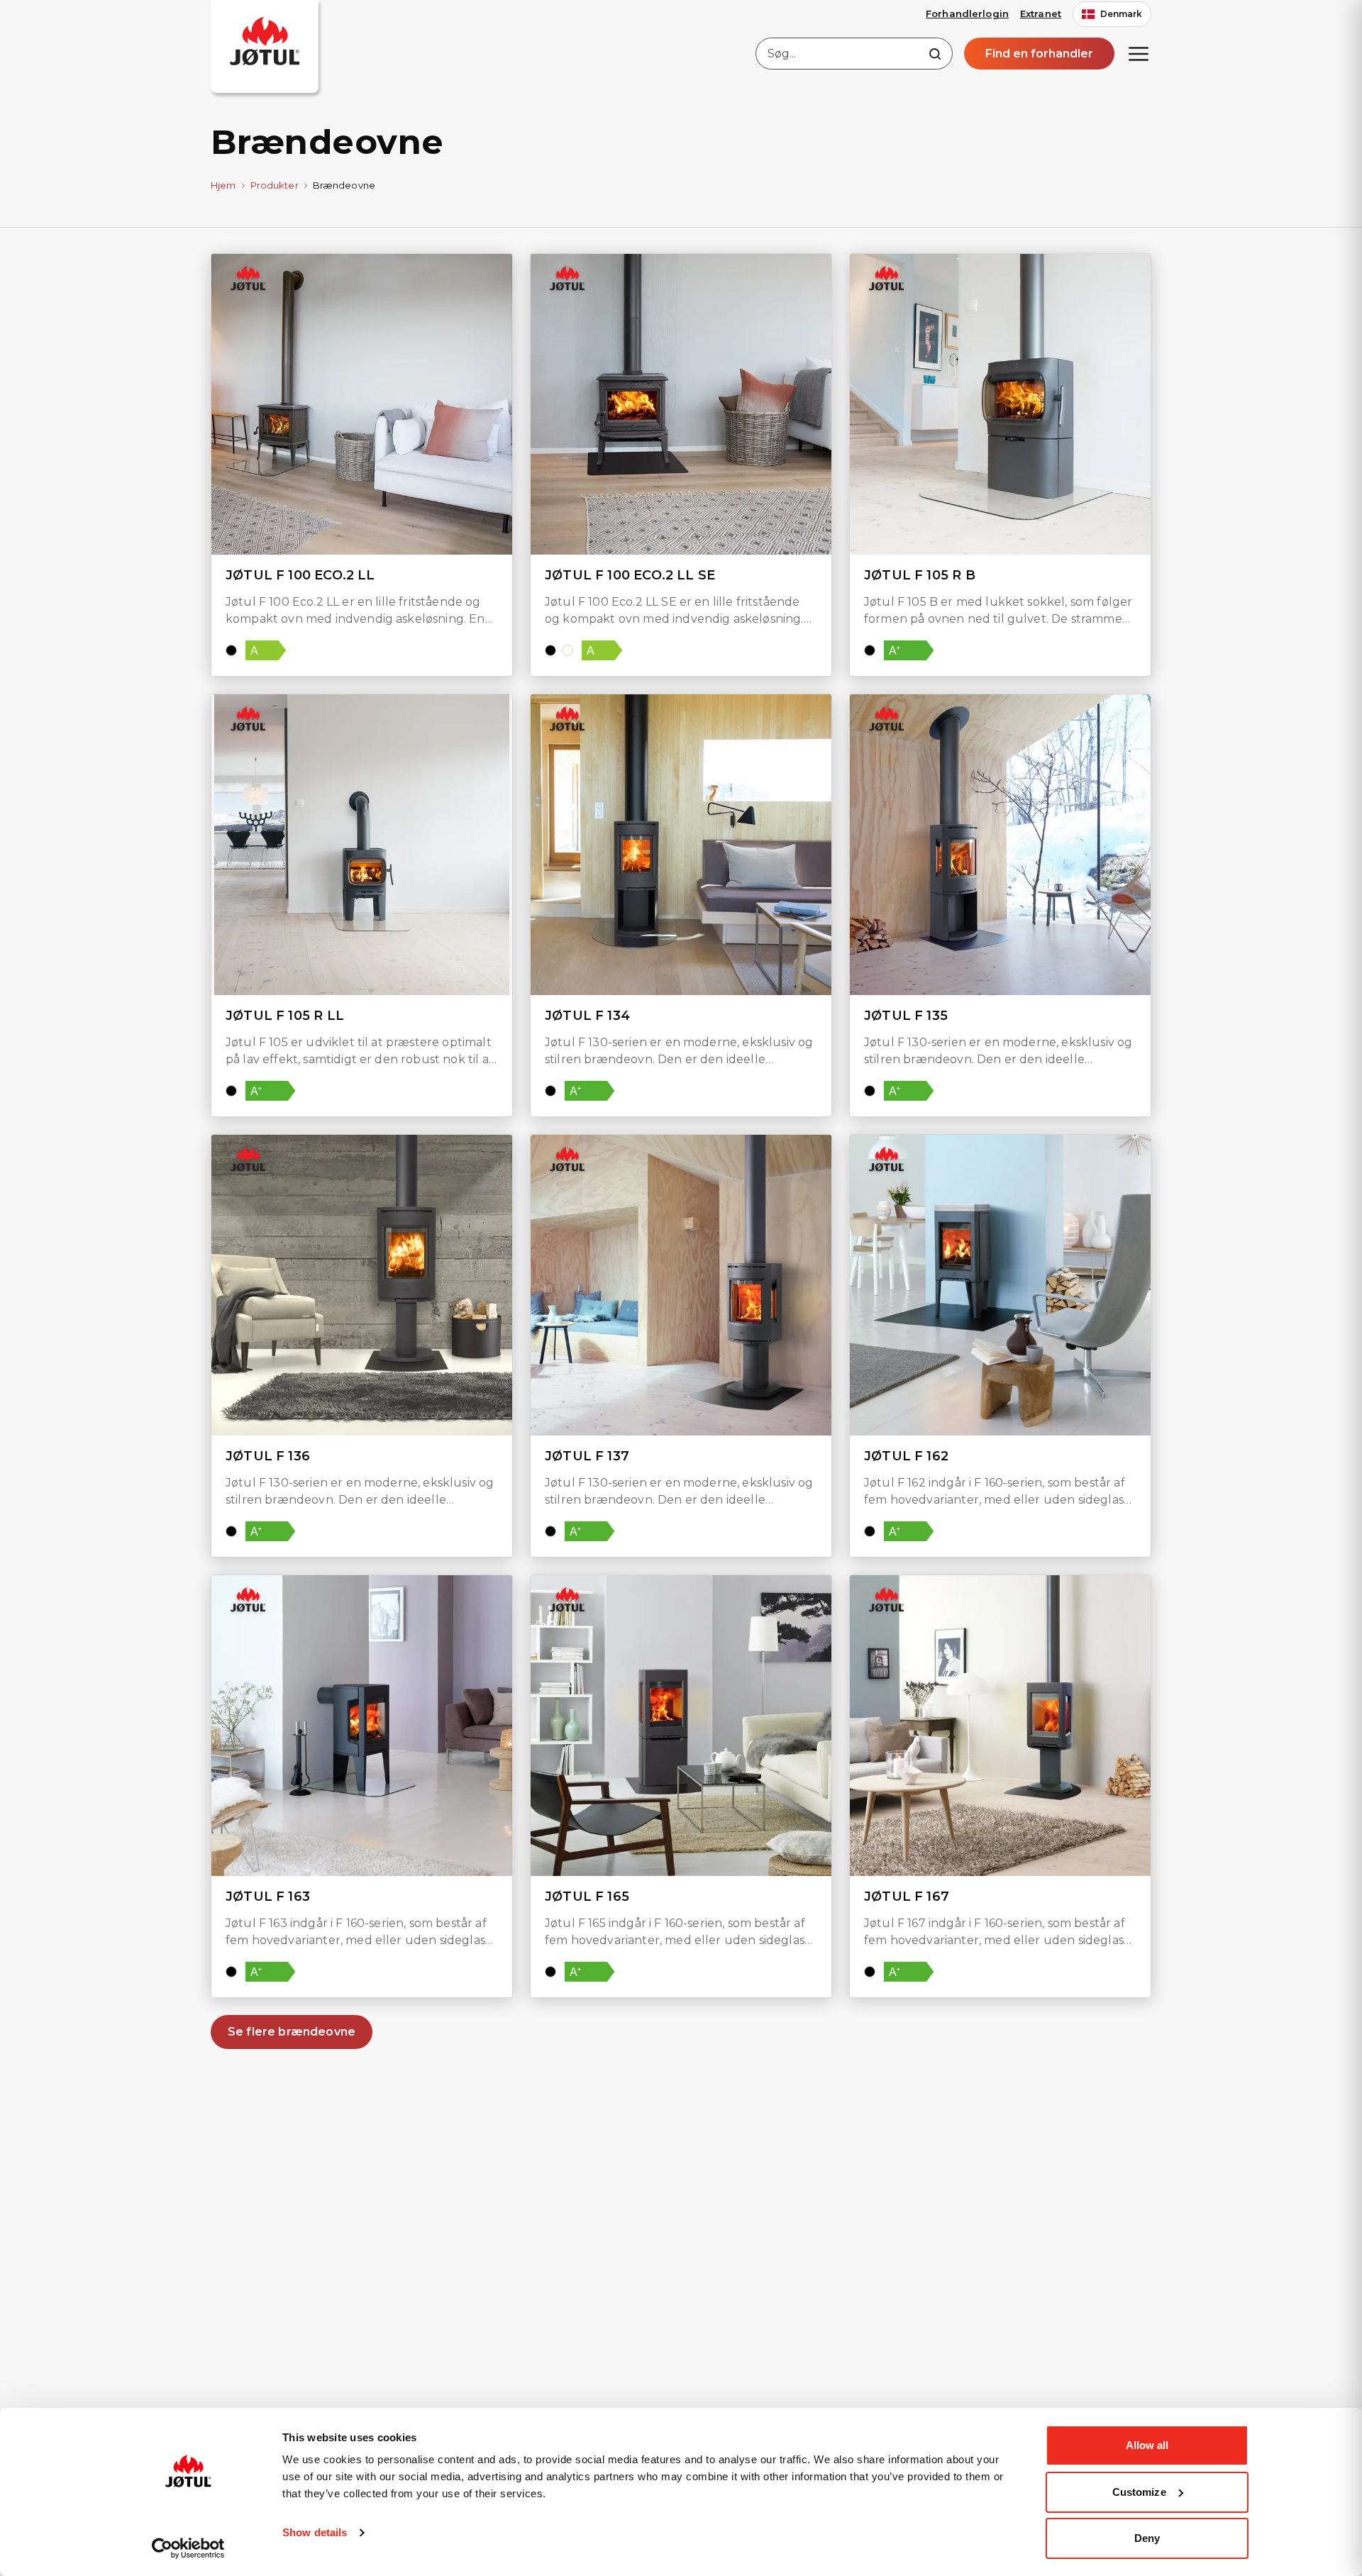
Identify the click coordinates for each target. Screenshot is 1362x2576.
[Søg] (935, 54)
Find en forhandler (1039, 54)
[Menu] (1139, 54)
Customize (1139, 2492)
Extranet (1041, 13)
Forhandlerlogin (967, 13)
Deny (1147, 2538)
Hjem (223, 185)
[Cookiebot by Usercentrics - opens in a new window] (188, 2548)
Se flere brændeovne (292, 2032)
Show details (315, 2532)
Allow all (1147, 2445)
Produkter (275, 185)
